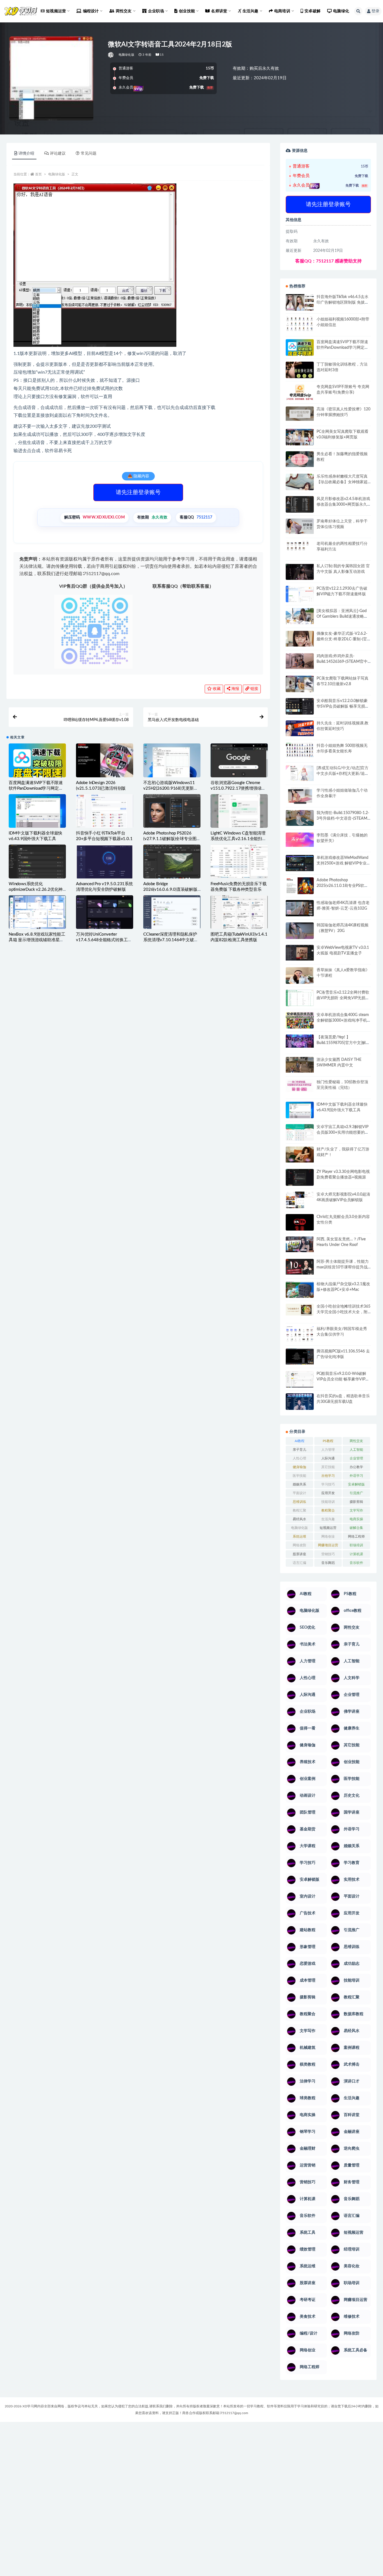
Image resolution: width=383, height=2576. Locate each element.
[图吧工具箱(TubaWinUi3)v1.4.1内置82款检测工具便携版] (239, 912)
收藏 (216, 689)
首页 (38, 174)
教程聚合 (328, 1510)
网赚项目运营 (328, 1545)
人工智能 (356, 1450)
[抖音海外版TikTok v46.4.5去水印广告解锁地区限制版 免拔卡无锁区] (300, 304)
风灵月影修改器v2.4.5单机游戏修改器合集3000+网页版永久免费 (343, 504)
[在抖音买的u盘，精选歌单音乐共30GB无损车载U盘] (300, 1407)
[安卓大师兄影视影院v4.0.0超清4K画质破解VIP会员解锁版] (300, 1202)
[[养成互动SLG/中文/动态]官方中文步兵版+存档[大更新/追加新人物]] (300, 773)
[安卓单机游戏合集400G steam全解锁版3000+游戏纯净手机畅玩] (300, 1022)
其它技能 (328, 1467)
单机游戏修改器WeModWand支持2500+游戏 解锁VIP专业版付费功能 (343, 863)
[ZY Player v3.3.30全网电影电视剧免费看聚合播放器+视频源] (300, 1178)
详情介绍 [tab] (26, 154)
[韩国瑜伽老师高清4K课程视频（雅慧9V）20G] (300, 933)
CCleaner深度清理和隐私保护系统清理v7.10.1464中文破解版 (171, 940)
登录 (375, 11)
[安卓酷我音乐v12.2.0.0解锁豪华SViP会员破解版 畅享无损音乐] (300, 713)
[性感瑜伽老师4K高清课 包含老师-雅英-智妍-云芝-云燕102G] (300, 908)
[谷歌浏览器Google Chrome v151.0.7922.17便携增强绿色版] (239, 763)
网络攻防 (299, 1545)
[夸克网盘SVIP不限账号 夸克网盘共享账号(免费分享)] (300, 395)
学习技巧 (328, 1484)
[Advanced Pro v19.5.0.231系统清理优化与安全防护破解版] (105, 864)
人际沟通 (328, 1458)
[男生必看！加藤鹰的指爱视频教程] (300, 459)
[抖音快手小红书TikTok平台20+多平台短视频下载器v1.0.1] (105, 811)
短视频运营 (328, 1528)
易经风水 (299, 1519)
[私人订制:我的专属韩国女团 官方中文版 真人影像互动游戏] (300, 572)
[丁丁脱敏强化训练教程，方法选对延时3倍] (300, 372)
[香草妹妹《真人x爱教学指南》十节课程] (300, 977)
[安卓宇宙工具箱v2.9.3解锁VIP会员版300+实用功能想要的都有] (300, 1134)
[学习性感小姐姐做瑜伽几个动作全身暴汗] (300, 796)
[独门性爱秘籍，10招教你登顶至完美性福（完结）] (300, 1086)
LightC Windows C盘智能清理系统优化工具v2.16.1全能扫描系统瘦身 (238, 839)
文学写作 (356, 1510)
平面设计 (299, 1493)
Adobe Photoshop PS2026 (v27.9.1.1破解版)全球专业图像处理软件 (172, 839)
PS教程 (328, 1441)
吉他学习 (328, 1476)
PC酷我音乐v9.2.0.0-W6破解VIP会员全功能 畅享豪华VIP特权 (343, 1379)
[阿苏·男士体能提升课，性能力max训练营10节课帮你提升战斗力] (300, 1267)
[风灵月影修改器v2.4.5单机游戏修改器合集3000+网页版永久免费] (300, 505)
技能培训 (328, 1502)
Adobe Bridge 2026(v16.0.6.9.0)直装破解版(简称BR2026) (170, 890)
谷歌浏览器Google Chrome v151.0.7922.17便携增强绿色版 (238, 788)
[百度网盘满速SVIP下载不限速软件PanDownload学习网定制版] (37, 763)
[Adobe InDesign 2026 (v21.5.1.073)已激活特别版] (105, 760)
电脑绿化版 (126, 55)
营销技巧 (328, 1554)
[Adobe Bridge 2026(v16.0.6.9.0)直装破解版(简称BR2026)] (172, 863)
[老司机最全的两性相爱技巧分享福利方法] (300, 547)
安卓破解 (312, 11)
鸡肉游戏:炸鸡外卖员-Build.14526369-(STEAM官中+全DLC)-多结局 (342, 662)
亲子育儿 (299, 1450)
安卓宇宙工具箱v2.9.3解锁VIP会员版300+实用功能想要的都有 (343, 1133)
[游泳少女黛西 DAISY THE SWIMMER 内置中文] (300, 1065)
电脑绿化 (341, 11)
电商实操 (356, 1519)
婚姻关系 (299, 1484)
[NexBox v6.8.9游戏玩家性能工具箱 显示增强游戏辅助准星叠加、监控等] (37, 913)
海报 (235, 689)
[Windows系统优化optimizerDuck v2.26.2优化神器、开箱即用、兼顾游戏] (37, 862)
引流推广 (356, 1493)
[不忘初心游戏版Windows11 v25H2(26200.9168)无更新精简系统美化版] (172, 765)
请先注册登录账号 (138, 492)
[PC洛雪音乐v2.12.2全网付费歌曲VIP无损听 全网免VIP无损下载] (300, 999)
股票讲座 (299, 1554)
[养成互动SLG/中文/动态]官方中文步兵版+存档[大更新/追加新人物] (343, 774)
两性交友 (356, 1441)
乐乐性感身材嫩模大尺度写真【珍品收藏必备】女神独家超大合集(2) (342, 482)
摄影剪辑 (356, 1502)
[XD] (111, 55)
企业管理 (356, 1458)
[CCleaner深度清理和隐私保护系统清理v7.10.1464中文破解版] (172, 914)
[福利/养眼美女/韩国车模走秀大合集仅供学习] (300, 1334)
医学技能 (299, 1476)
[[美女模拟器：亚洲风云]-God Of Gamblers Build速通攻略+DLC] (300, 616)
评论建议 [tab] (58, 154)
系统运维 (299, 1536)
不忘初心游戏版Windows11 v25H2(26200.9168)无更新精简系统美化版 (171, 788)
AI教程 (300, 1441)
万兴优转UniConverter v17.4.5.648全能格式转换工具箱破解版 (104, 940)
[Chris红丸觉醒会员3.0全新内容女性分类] (300, 1226)
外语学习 (356, 1476)
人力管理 (328, 1450)
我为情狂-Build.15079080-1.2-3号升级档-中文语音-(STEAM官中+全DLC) (343, 819)
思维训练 (299, 1502)
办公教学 (356, 1467)
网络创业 (328, 1536)
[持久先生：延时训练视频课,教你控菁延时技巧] (300, 728)
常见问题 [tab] (89, 154)
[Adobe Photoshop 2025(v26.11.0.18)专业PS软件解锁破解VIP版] (300, 886)
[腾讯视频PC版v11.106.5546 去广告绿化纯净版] (300, 1356)
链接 (254, 689)
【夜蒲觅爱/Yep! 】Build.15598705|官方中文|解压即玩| (343, 1043)
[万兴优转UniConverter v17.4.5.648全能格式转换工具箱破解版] (105, 913)
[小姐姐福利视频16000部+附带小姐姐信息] (300, 324)
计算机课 (356, 1554)
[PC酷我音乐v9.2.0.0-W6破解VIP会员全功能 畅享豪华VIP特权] (300, 1380)
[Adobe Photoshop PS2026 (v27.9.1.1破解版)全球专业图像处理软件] (172, 811)
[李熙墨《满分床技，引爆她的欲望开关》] (300, 840)
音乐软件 (356, 1563)
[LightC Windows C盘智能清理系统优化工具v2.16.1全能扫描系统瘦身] (239, 811)
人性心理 (299, 1458)
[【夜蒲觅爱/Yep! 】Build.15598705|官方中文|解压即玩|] (300, 1041)
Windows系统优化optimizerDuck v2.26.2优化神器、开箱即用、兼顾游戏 (36, 890)
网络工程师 (356, 1536)
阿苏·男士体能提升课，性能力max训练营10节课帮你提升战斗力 (343, 1267)
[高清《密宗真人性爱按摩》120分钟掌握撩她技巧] (300, 414)
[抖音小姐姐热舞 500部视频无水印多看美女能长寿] (300, 750)
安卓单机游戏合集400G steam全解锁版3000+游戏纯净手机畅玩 (343, 1020)
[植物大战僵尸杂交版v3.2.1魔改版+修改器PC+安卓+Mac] (300, 1291)
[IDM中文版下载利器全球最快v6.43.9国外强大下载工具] (37, 814)
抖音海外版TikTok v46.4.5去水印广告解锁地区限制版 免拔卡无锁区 (343, 303)
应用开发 (328, 1493)
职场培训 (356, 1545)
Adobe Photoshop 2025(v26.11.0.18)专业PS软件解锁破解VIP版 (342, 886)
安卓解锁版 (356, 1484)
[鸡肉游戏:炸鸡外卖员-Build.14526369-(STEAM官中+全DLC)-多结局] (300, 661)
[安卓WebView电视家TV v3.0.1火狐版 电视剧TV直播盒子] (300, 953)
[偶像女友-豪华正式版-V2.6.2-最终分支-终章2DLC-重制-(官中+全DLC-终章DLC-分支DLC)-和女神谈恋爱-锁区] (300, 639)
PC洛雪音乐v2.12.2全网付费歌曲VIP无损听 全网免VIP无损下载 (343, 998)
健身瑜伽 (299, 1467)
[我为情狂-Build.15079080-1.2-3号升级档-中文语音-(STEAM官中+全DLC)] (300, 818)
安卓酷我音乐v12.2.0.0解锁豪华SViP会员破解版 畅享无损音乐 (343, 706)
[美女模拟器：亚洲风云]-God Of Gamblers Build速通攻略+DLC (342, 617)
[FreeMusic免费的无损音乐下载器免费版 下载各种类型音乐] (239, 862)
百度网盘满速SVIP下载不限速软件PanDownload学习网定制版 (36, 788)
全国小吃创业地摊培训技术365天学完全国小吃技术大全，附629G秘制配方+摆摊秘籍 (343, 1312)
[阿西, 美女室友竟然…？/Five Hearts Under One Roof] (300, 1244)
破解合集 (356, 1528)
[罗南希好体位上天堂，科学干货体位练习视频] (300, 526)
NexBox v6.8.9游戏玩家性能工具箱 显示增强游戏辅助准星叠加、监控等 (37, 940)
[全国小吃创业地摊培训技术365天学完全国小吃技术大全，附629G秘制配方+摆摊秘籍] (300, 1310)
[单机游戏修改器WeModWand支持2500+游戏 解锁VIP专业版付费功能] (300, 863)
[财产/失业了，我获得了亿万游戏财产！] (300, 1154)
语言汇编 (299, 1563)
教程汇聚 (299, 1510)
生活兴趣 (328, 1519)
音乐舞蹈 (328, 1563)
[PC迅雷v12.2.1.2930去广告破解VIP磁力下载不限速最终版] (300, 595)
